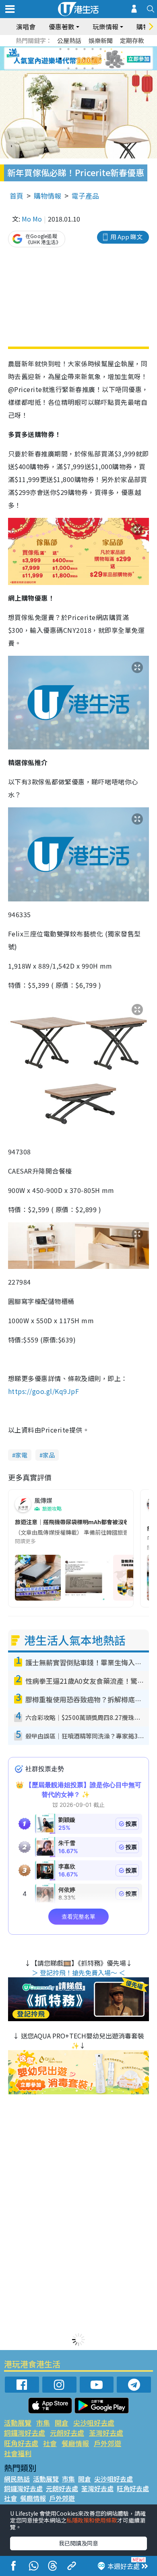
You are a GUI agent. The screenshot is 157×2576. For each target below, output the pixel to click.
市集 (43, 2423)
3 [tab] (76, 49)
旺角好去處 (21, 2443)
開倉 (62, 2423)
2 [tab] (68, 49)
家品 (49, 1455)
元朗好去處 (67, 2433)
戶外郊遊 (107, 2443)
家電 (21, 1455)
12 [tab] (101, 59)
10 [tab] (85, 59)
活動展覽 (18, 2423)
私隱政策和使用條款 (92, 2520)
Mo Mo (32, 219)
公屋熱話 (69, 40)
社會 (50, 2443)
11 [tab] (93, 59)
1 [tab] (60, 49)
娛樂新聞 (101, 40)
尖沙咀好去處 (94, 2423)
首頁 (17, 196)
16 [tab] (93, 68)
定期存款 (132, 40)
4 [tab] (85, 49)
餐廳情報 (75, 2443)
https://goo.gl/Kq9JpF (43, 1391)
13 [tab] (68, 68)
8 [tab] (68, 59)
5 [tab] (93, 49)
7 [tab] (60, 59)
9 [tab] (76, 59)
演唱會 (26, 27)
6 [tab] (101, 49)
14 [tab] (76, 68)
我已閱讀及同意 (78, 2543)
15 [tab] (85, 68)
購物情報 (48, 196)
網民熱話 (17, 2479)
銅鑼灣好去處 (25, 2433)
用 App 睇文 (126, 237)
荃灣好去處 (106, 2433)
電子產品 (85, 196)
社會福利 (18, 2453)
